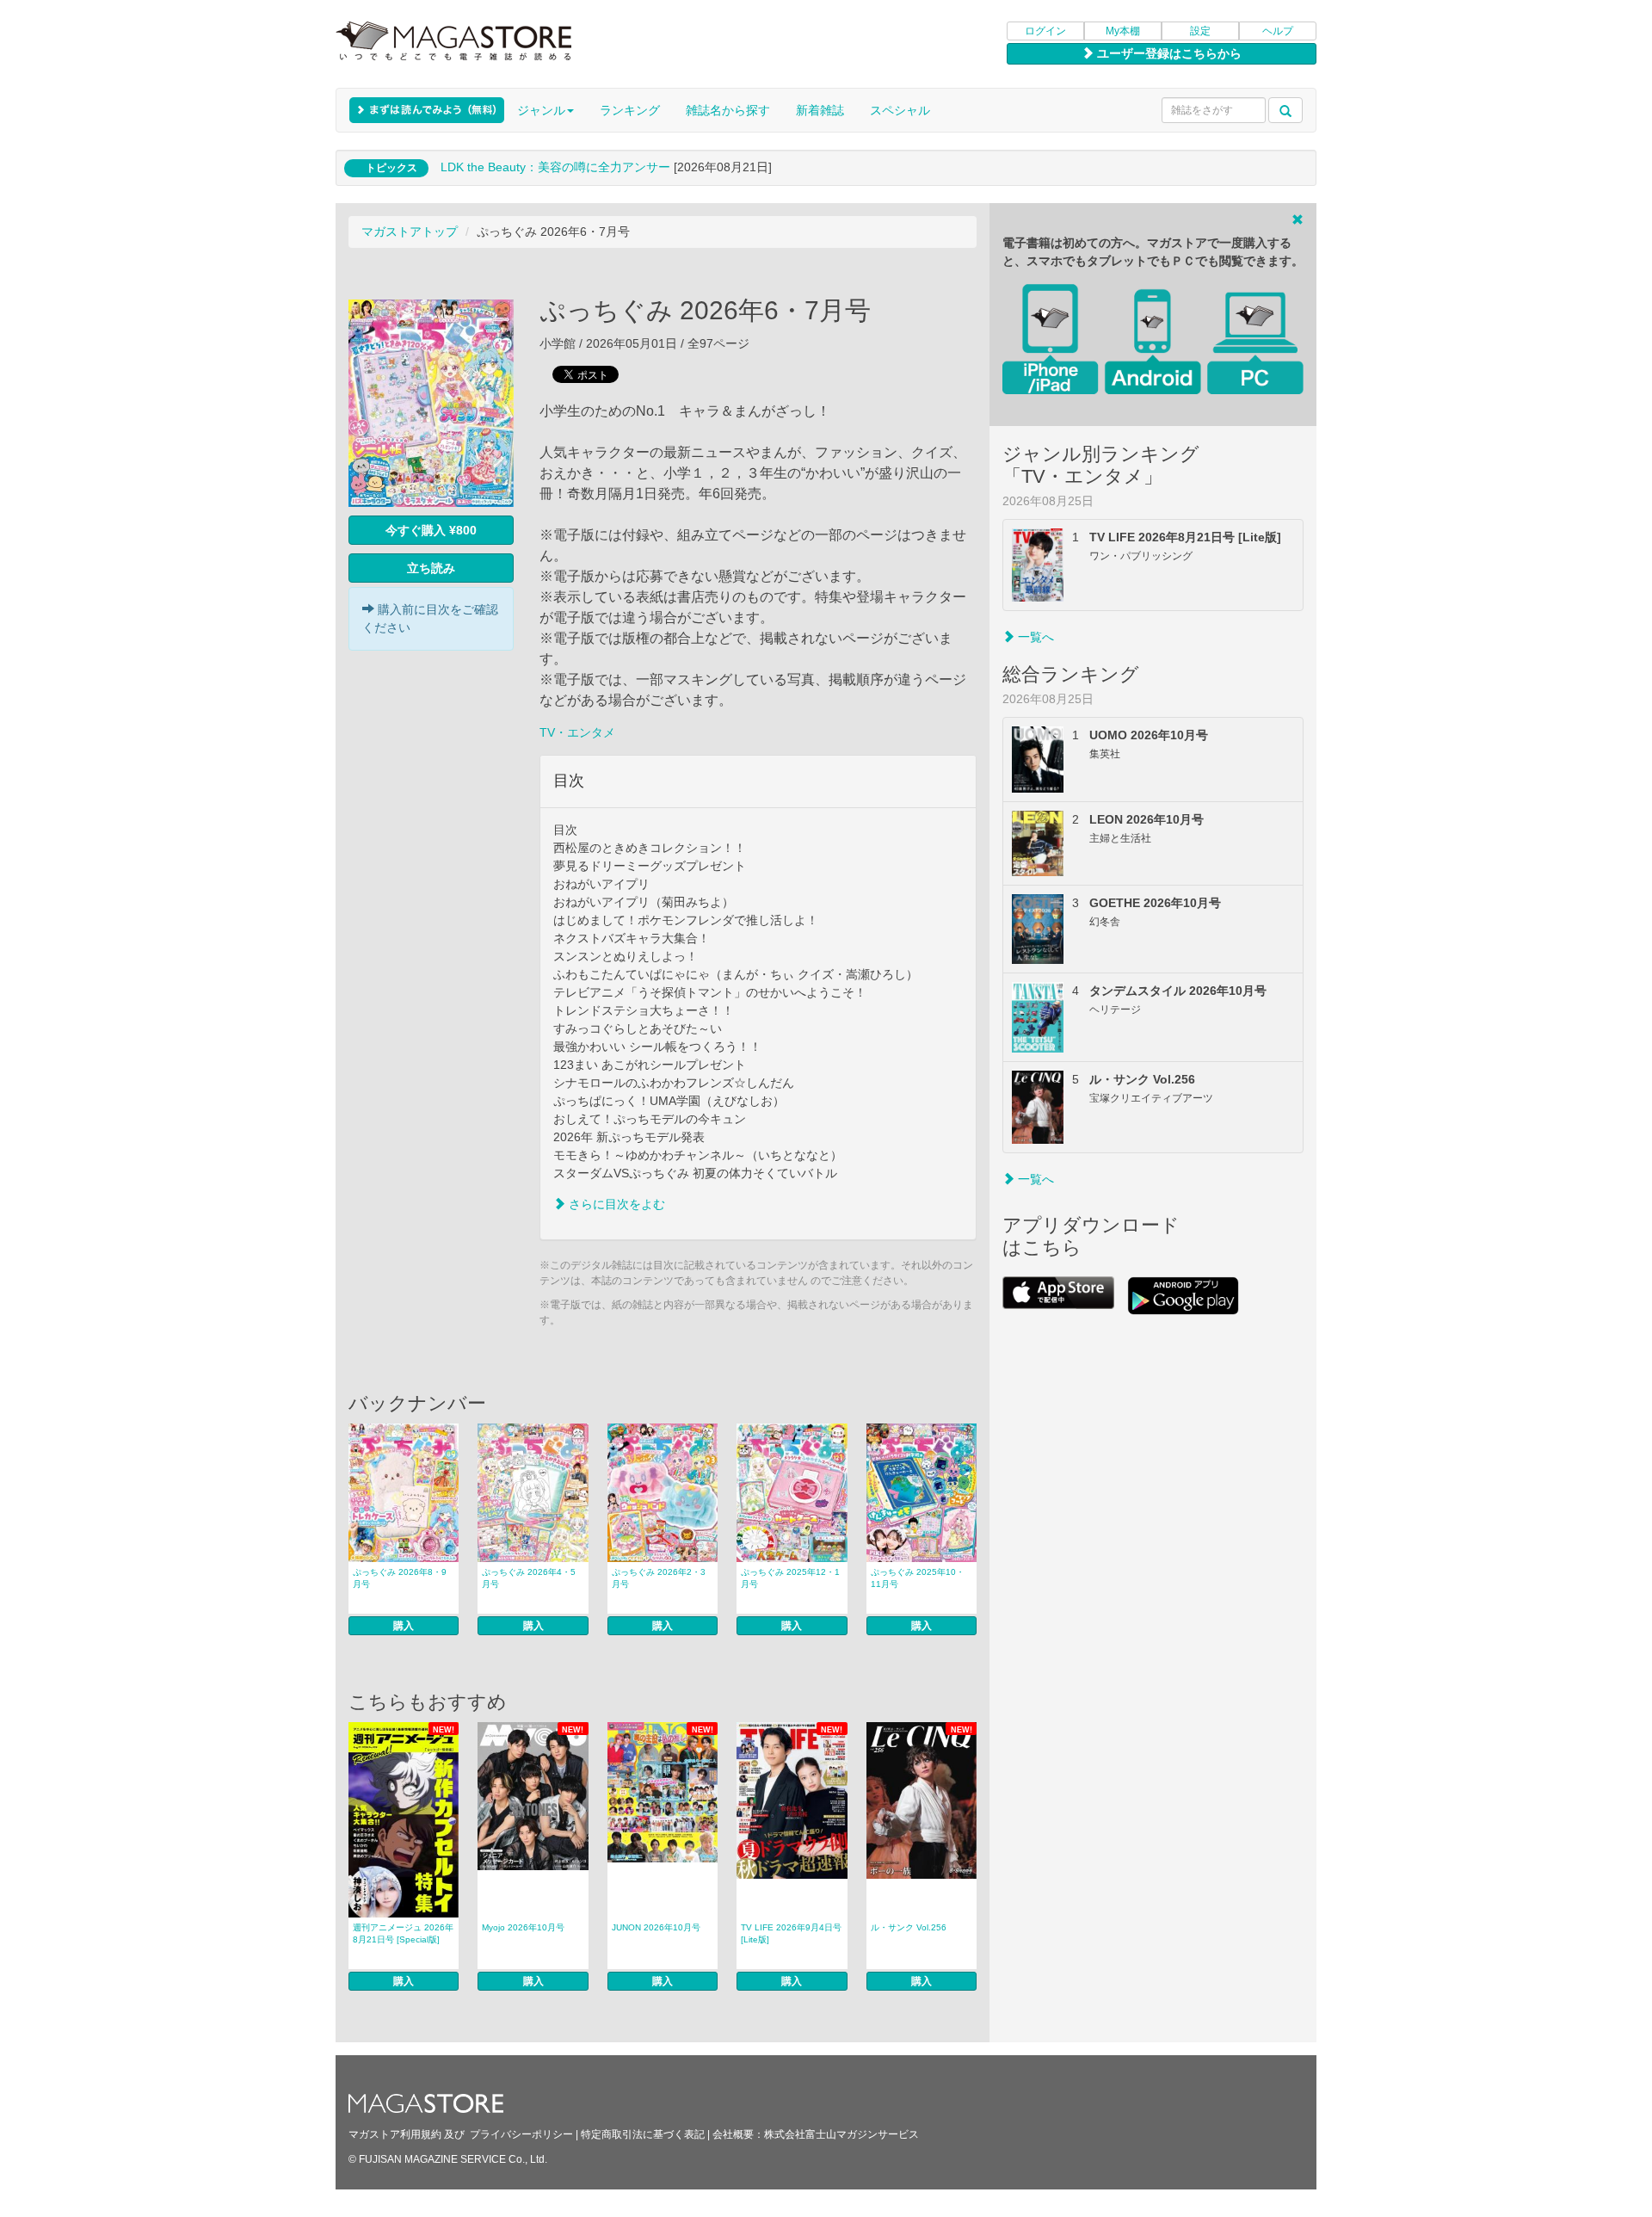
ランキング (630, 110)
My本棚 (1123, 31)
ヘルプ (1278, 31)
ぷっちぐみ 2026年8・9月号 (400, 1578)
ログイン (1045, 31)
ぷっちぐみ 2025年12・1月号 (790, 1578)
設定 (1200, 31)
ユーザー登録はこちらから (1168, 53)
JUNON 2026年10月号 (656, 1927)
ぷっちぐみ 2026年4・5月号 (529, 1578)
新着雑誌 (820, 110)
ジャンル (541, 110)
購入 (404, 1626)
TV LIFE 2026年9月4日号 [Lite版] (791, 1933)
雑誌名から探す (728, 110)
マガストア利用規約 (395, 2134)
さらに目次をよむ (615, 1204)
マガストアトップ (410, 232)
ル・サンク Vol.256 (909, 1927)
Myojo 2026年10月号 (523, 1927)
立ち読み (431, 568)
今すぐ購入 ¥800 (431, 530)
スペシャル (900, 110)
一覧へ (1034, 637)
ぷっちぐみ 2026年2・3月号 (659, 1578)
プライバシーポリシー (521, 2134)
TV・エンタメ (577, 732)
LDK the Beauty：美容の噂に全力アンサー (555, 167)
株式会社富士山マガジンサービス (841, 2134)
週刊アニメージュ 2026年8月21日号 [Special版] (403, 1933)
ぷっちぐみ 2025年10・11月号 (918, 1578)
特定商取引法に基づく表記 (643, 2134)
